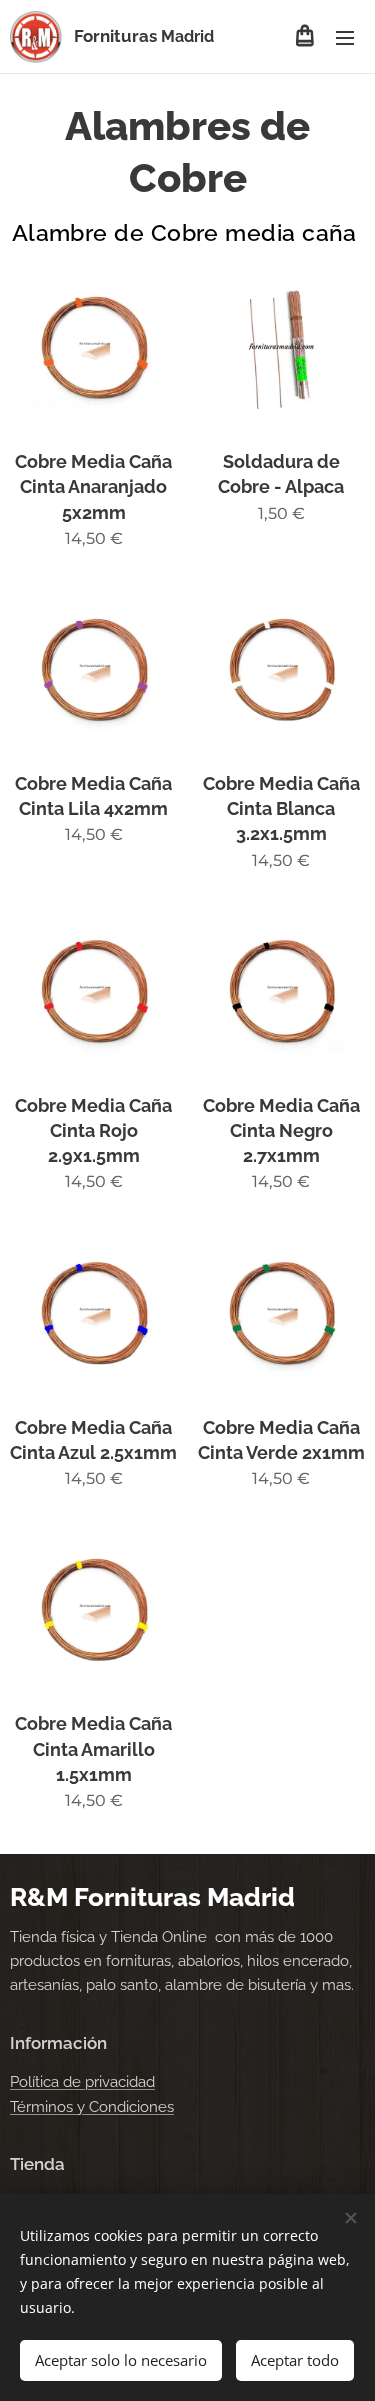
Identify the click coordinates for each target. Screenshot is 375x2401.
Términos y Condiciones (92, 2107)
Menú (345, 37)
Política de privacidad (82, 2082)
